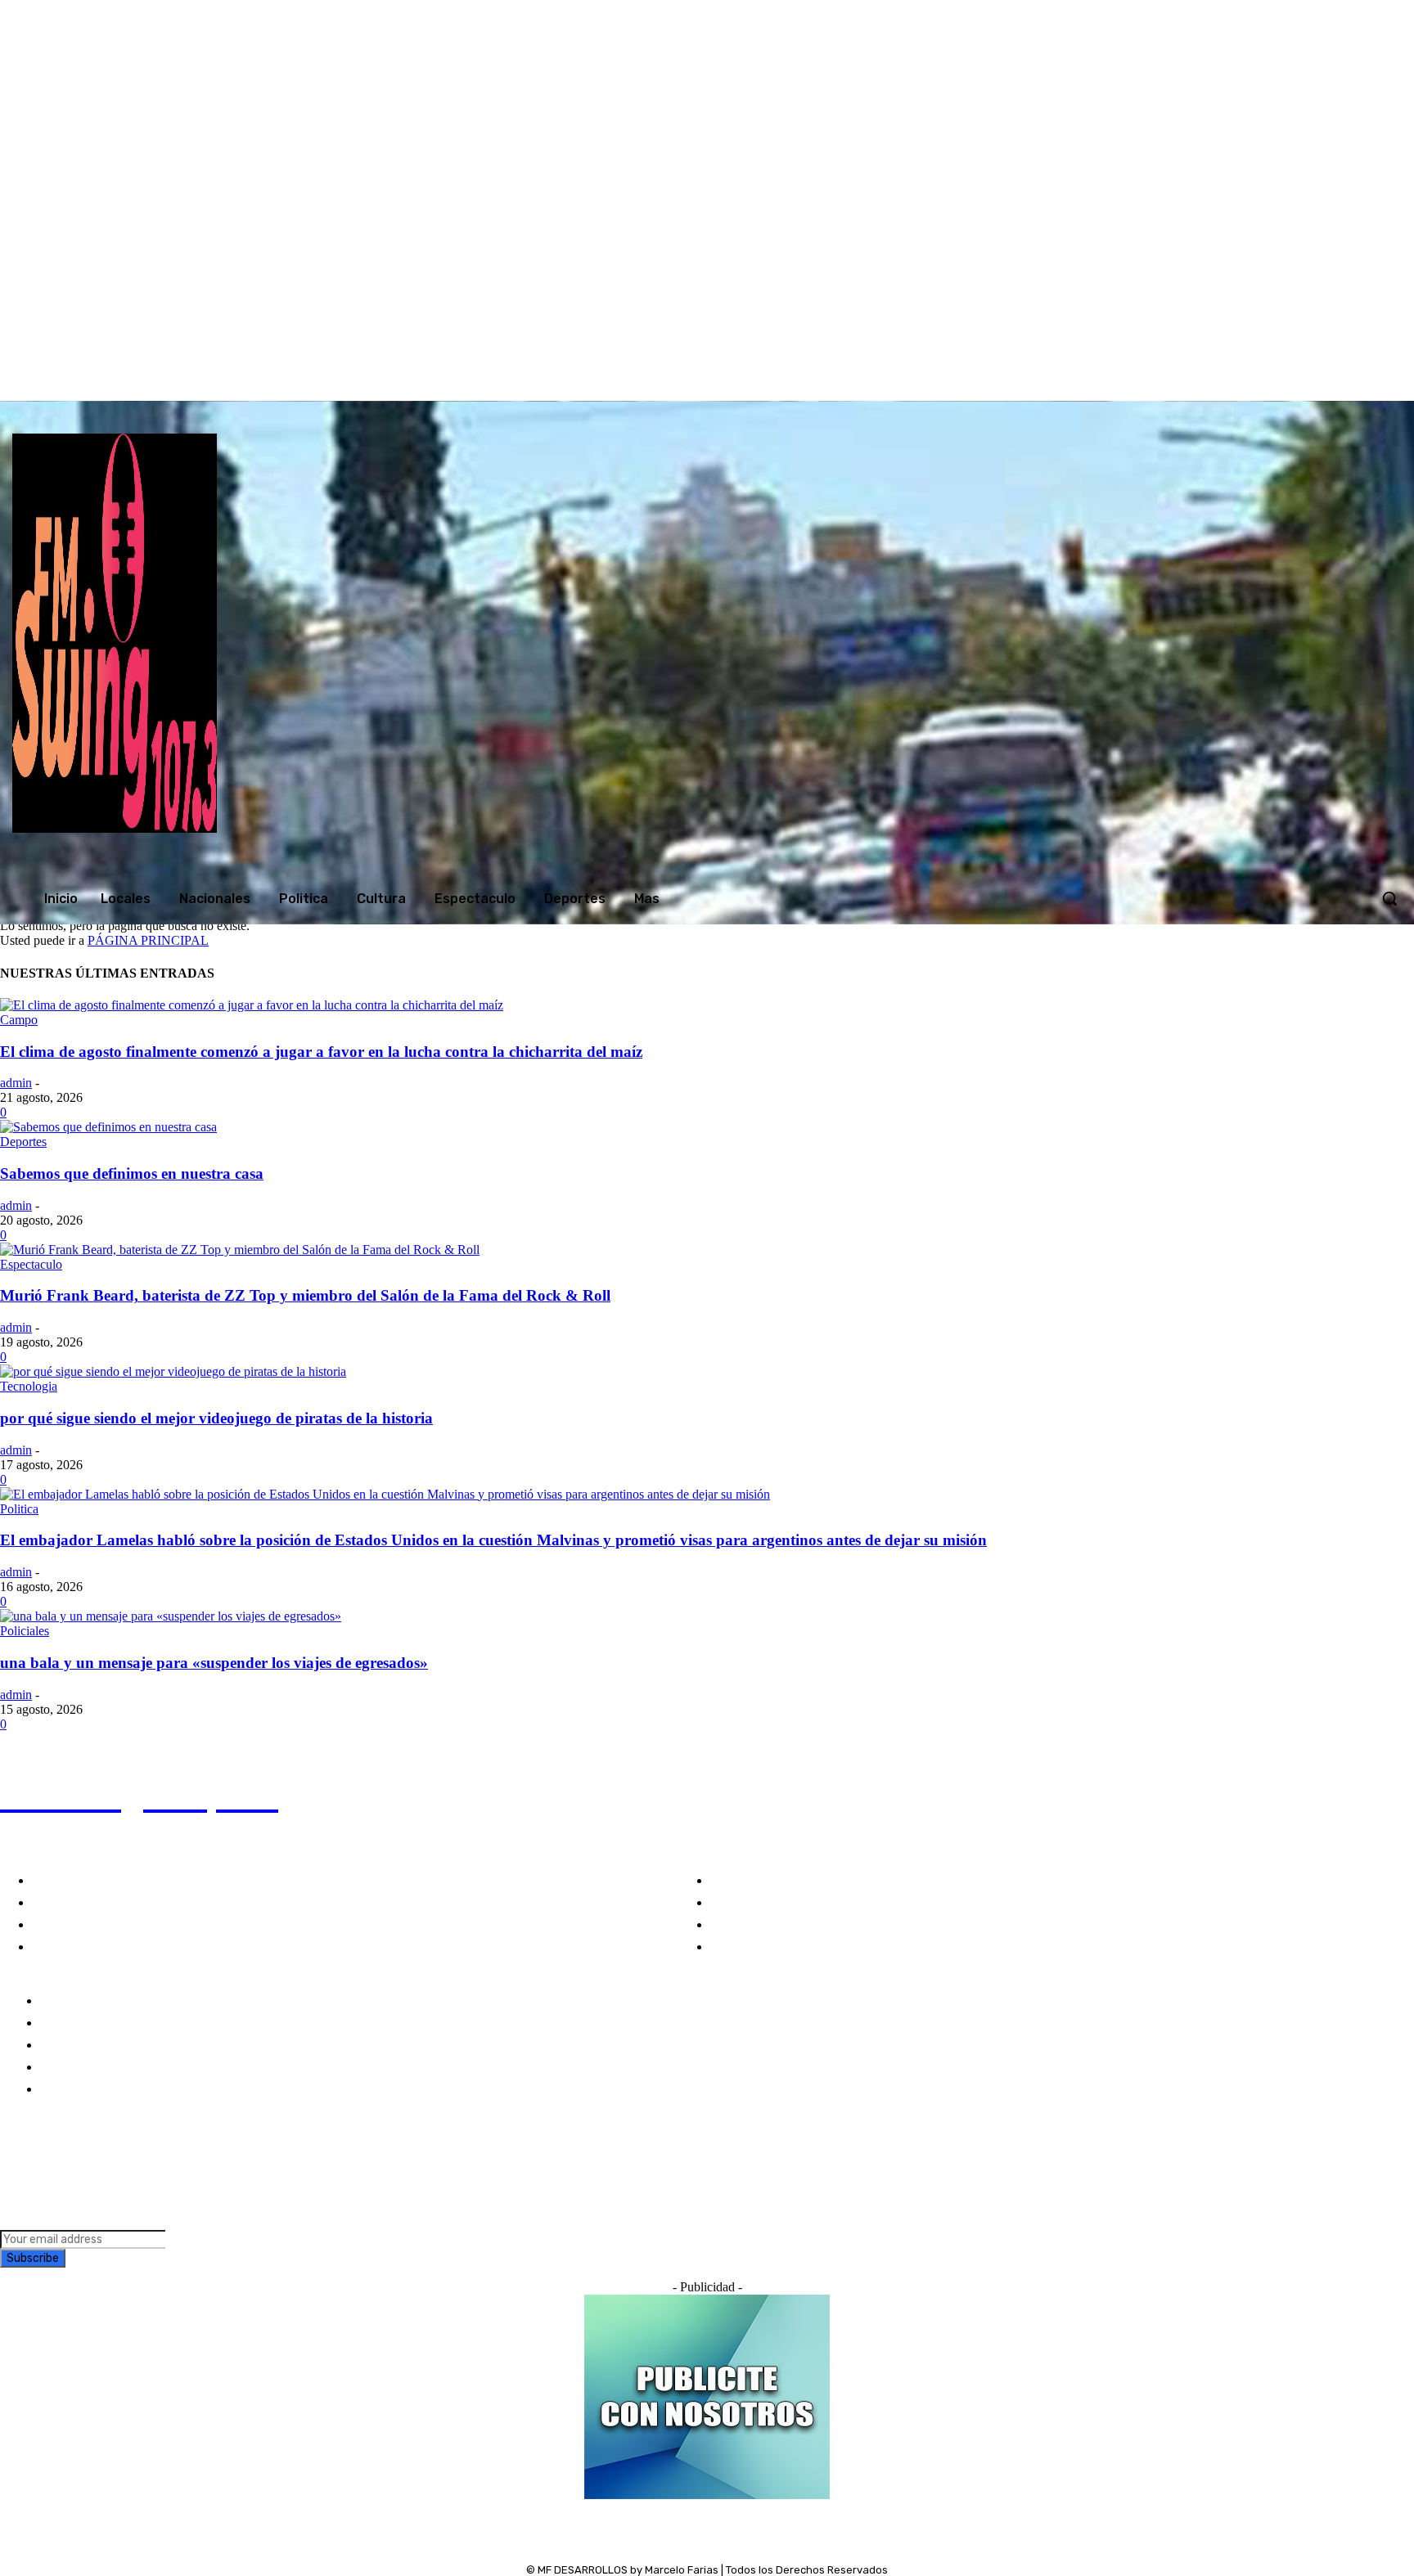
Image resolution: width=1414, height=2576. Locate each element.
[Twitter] (1213, 384)
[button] (1389, 898)
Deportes (23, 1142)
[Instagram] (1178, 384)
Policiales (25, 1631)
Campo (19, 1020)
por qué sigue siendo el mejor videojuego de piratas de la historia (216, 1418)
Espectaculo (31, 1264)
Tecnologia (29, 1386)
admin (16, 1083)
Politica (19, 1509)
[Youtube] (1246, 384)
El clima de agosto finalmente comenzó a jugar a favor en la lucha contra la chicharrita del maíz (321, 1052)
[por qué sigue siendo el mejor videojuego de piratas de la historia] (173, 1371)
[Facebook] (1145, 384)
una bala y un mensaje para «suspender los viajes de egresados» (214, 1663)
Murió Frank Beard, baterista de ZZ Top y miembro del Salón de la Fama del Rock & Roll (305, 1295)
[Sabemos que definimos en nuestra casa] (108, 1127)
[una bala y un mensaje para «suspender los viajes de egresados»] (171, 1616)
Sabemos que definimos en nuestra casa (132, 1173)
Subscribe (33, 2258)
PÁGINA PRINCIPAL (148, 940)
